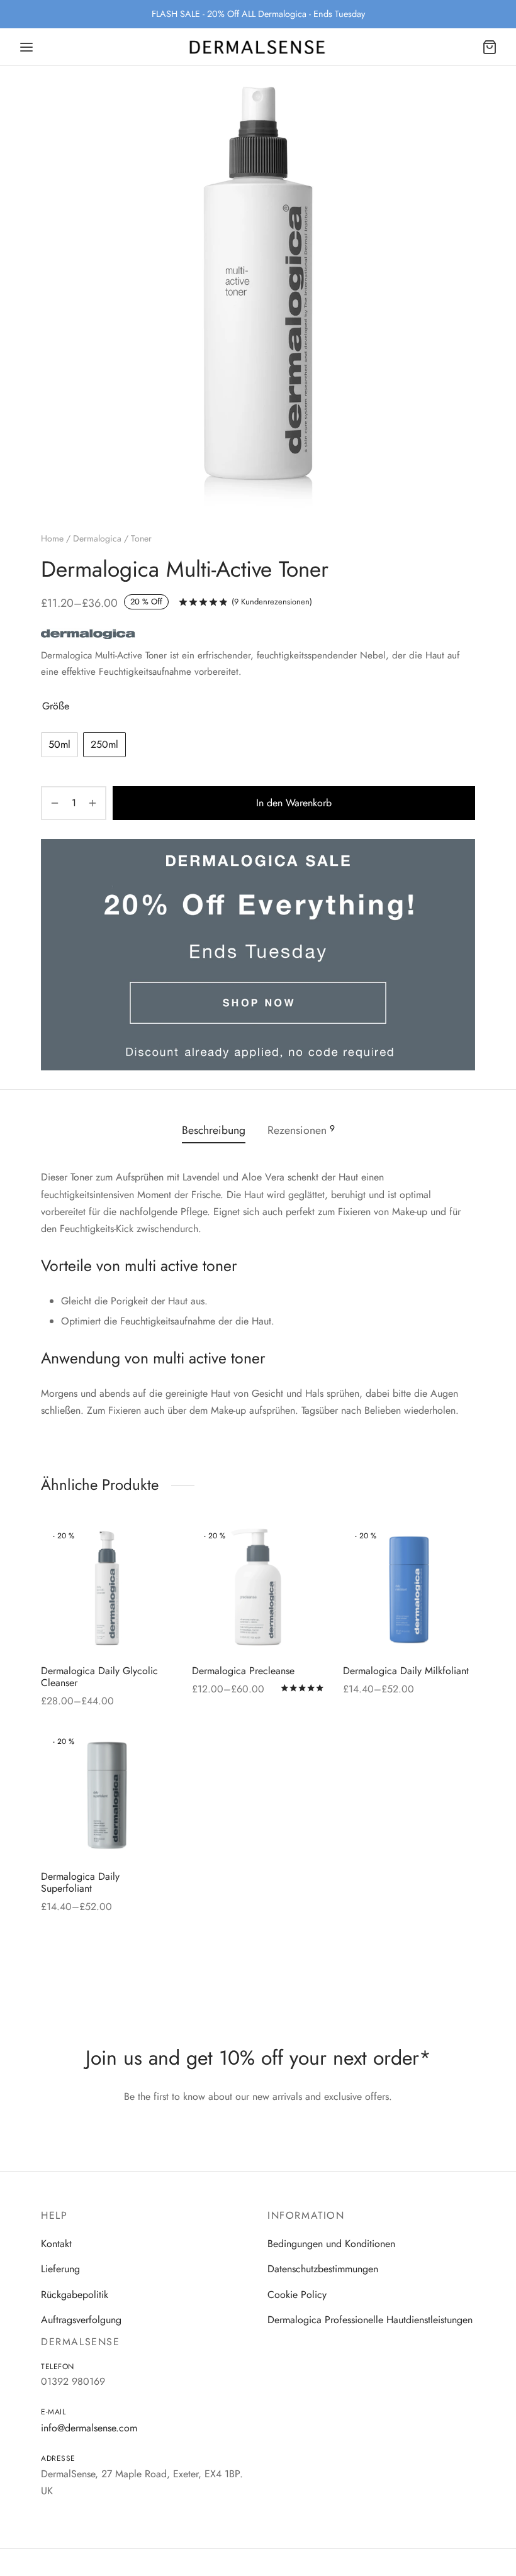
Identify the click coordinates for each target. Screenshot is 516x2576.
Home (52, 538)
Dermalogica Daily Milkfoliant (406, 1671)
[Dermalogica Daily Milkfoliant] (409, 1589)
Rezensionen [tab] (301, 1130)
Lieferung (60, 2269)
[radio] (59, 745)
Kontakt (56, 2244)
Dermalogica (97, 538)
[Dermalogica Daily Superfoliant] (107, 1794)
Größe (56, 706)
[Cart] (490, 47)
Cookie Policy (297, 2295)
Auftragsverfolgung (81, 2320)
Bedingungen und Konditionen (331, 2244)
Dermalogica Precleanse (243, 1671)
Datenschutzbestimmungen (323, 2269)
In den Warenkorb (294, 803)
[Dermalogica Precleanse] (258, 1589)
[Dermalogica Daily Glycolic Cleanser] (107, 1589)
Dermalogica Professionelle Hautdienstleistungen (370, 2320)
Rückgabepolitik (75, 2295)
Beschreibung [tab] (214, 1130)
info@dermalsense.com (89, 2428)
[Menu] (26, 47)
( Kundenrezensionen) (272, 602)
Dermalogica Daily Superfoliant (80, 1882)
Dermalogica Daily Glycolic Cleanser (99, 1677)
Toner (141, 538)
